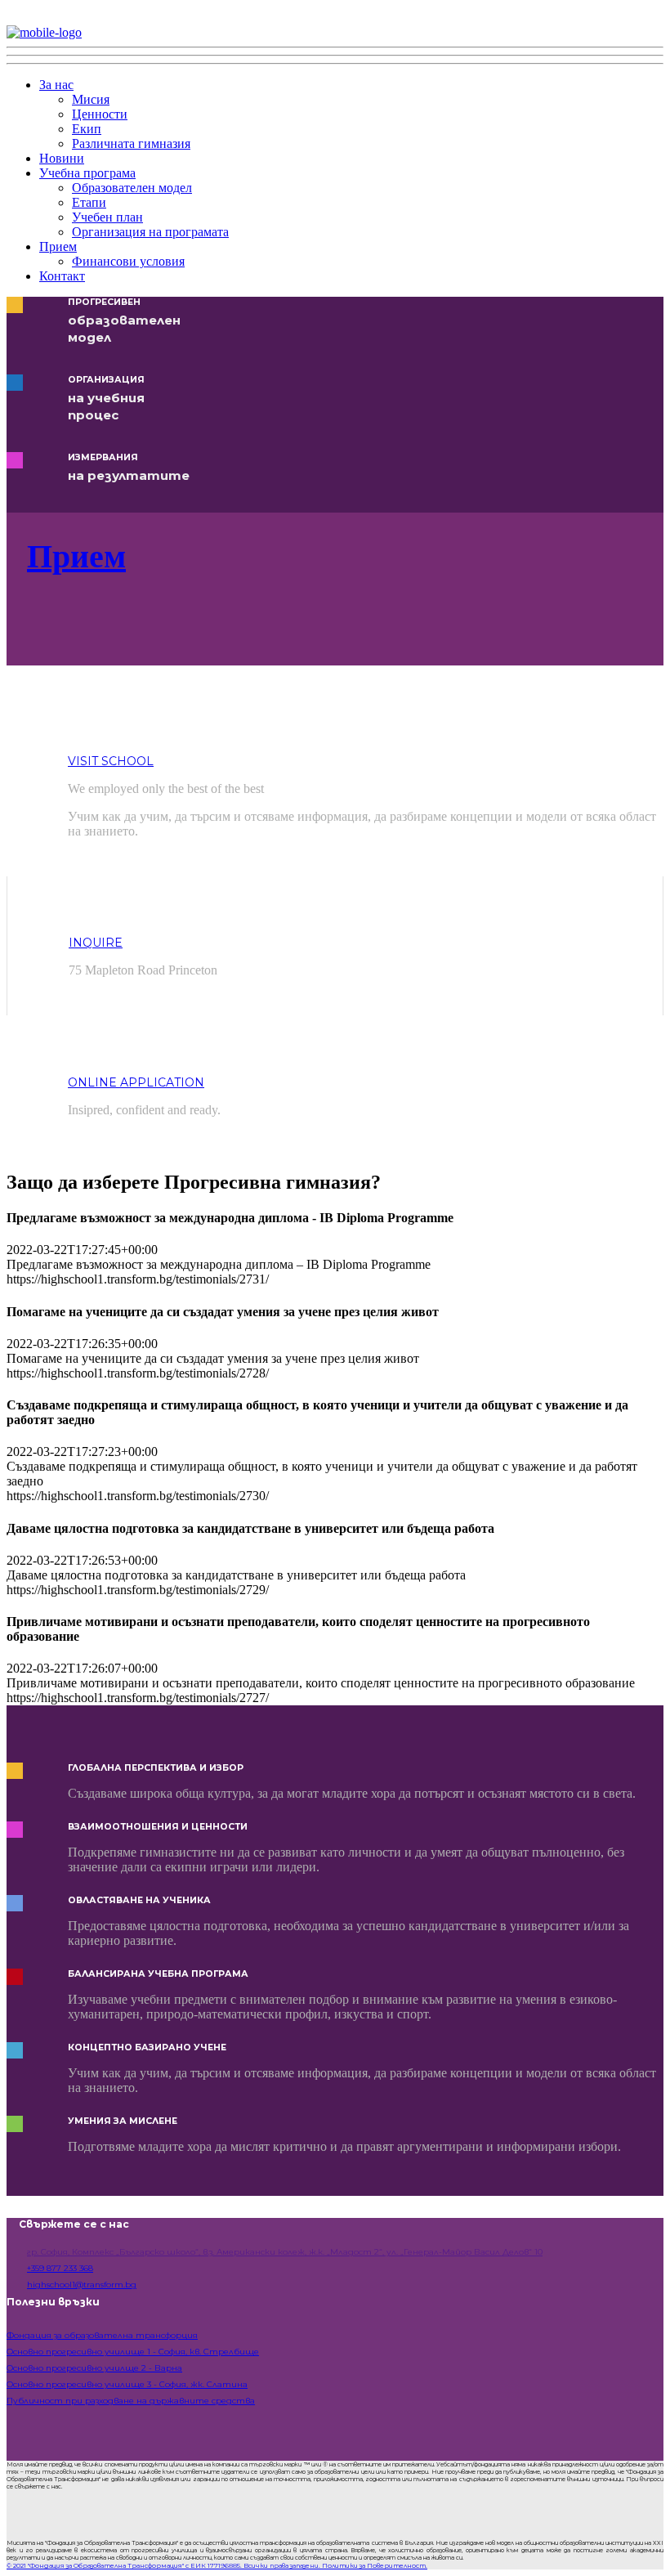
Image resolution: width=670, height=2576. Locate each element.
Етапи (89, 202)
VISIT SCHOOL (111, 761)
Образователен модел (132, 188)
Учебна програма (87, 173)
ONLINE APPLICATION (136, 1082)
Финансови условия (128, 261)
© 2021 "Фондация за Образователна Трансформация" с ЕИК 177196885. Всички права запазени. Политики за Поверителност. (217, 2565)
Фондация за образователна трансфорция (102, 2335)
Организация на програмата (150, 232)
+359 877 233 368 (60, 2268)
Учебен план (107, 217)
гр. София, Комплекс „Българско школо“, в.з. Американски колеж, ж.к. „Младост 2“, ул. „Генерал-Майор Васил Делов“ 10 (285, 2252)
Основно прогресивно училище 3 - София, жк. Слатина (127, 2384)
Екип (87, 129)
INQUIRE (96, 943)
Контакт (62, 276)
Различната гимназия (131, 143)
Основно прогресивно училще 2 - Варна (94, 2368)
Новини (62, 158)
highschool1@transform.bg (82, 2285)
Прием (58, 246)
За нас (56, 85)
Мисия (91, 99)
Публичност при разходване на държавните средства (131, 2401)
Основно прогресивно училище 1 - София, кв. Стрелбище (133, 2352)
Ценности (100, 114)
